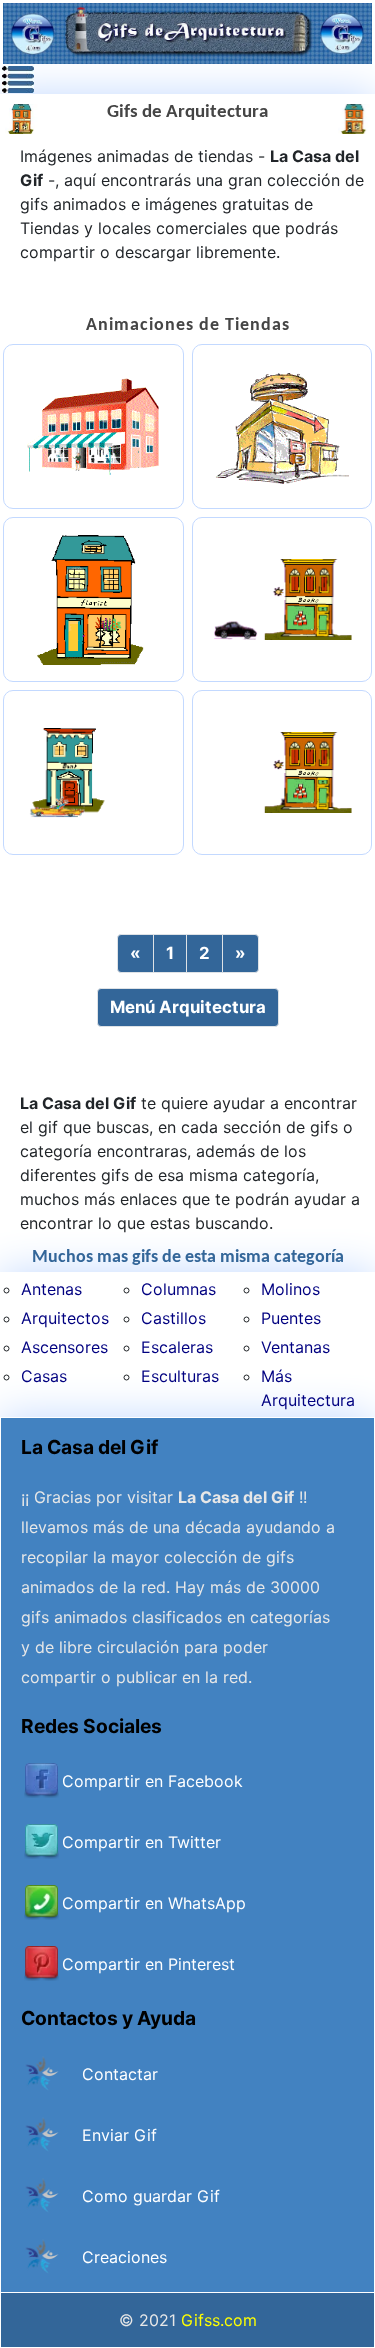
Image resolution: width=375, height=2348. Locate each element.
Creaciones (124, 2257)
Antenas (51, 1289)
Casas (44, 1376)
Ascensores (64, 1347)
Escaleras (177, 1347)
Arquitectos (65, 1318)
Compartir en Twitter (141, 1842)
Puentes (291, 1318)
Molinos (290, 1289)
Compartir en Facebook (152, 1781)
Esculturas (180, 1376)
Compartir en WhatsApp (154, 1903)
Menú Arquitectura (188, 1007)
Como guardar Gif (151, 2196)
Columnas (178, 1289)
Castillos (173, 1318)
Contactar (120, 2074)
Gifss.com (219, 2320)
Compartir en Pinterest (148, 1964)
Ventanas (295, 1347)
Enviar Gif (119, 2135)
